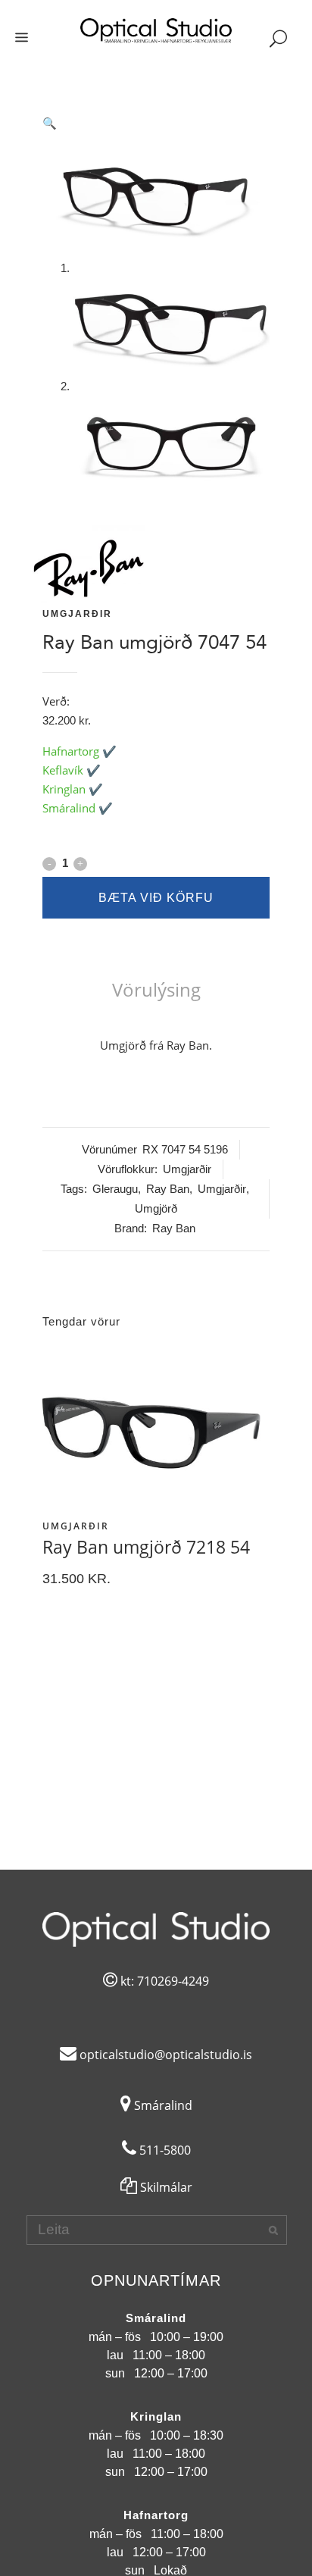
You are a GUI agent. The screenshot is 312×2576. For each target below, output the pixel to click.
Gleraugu (115, 1189)
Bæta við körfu (156, 898)
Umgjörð (156, 1208)
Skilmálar (165, 2187)
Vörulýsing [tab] (156, 989)
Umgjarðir (77, 614)
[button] (156, 124)
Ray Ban (168, 1189)
